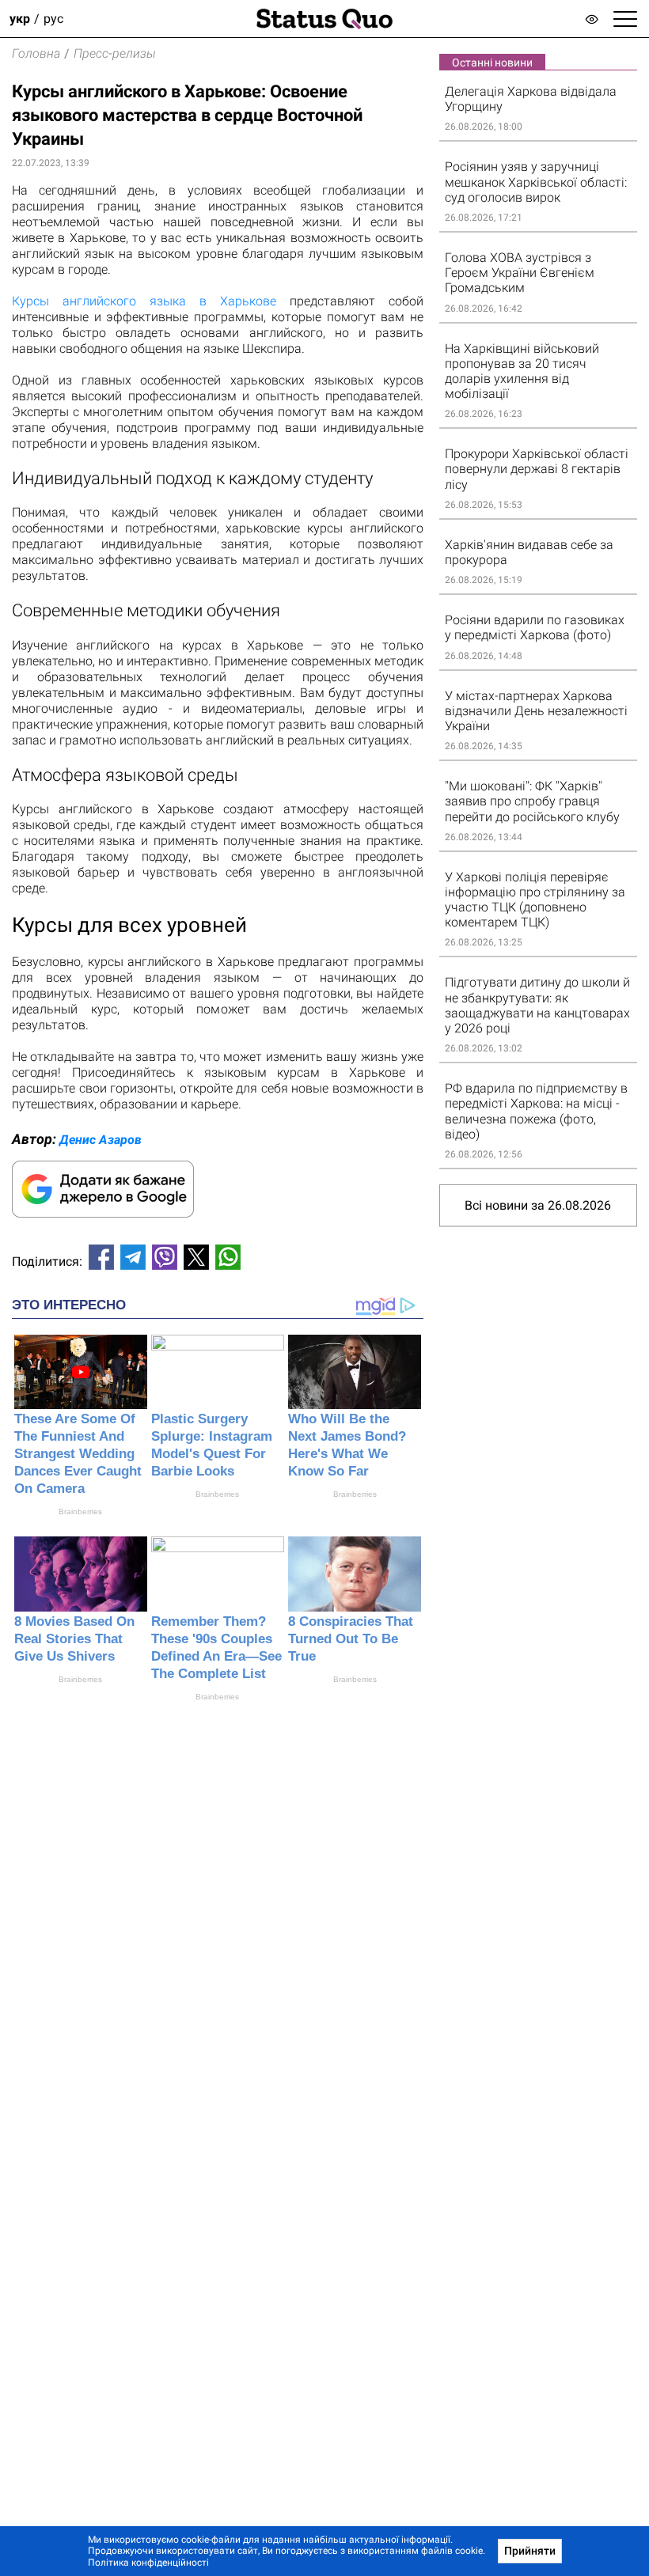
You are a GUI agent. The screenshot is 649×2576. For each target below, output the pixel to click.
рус (53, 19)
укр (20, 19)
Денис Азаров (101, 1140)
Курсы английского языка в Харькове (144, 301)
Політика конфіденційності (148, 2563)
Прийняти (530, 2551)
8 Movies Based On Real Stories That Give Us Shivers (74, 1639)
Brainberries (80, 1512)
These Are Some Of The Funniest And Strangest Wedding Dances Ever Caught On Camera (78, 1454)
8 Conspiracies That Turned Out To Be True (351, 1639)
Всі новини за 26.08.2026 (538, 1205)
